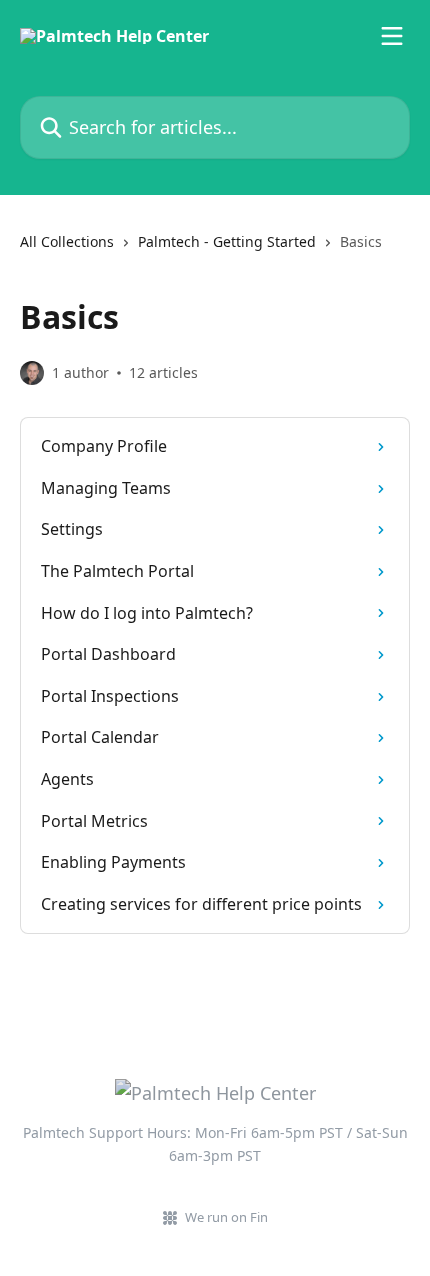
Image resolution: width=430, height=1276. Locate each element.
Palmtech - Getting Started (227, 241)
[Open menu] (392, 36)
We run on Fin (226, 1217)
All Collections (67, 241)
